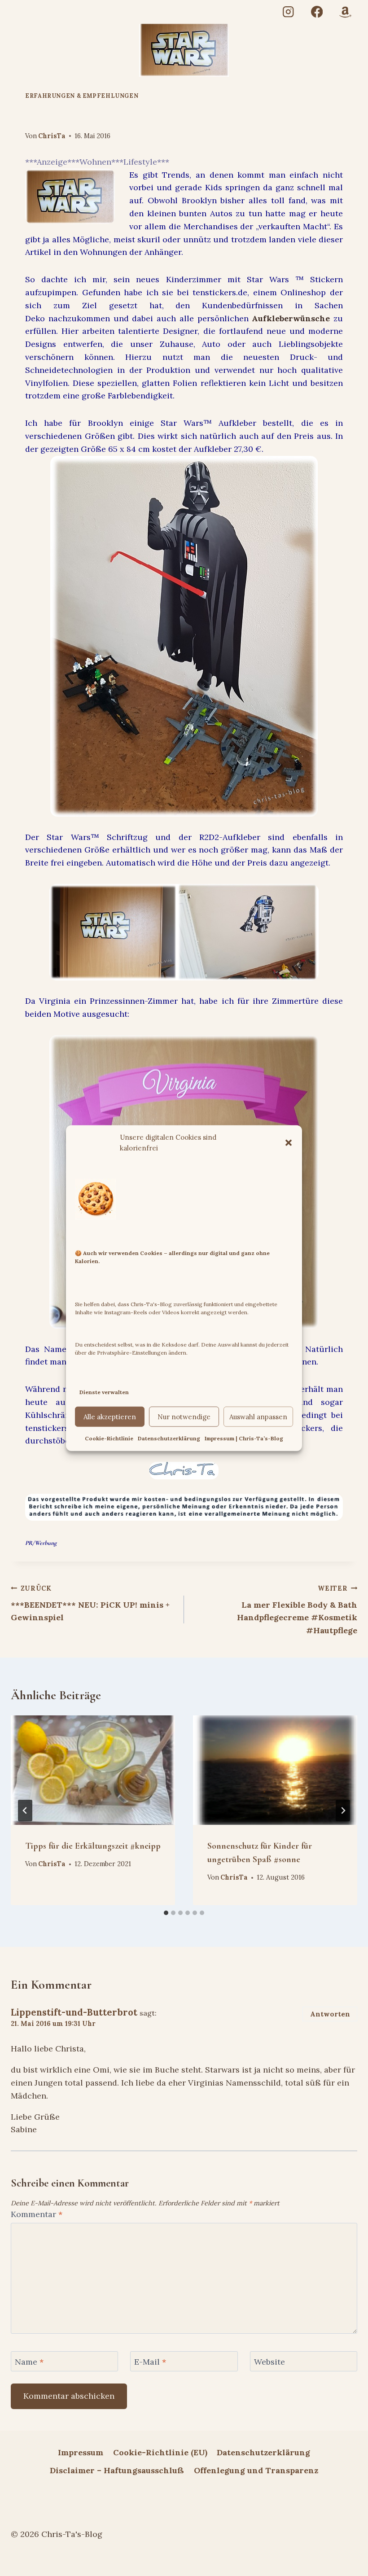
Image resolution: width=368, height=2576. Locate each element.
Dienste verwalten (104, 1392)
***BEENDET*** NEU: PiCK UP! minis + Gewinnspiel (90, 1604)
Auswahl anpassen (258, 1417)
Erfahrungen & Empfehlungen (82, 96)
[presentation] (93, 1770)
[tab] (166, 1913)
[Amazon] (345, 12)
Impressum (81, 2452)
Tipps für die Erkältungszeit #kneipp (93, 1846)
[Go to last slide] (25, 1811)
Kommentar (37, 2214)
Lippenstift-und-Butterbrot (74, 2012)
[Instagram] (288, 12)
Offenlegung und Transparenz (256, 2470)
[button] (289, 1142)
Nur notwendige (184, 1417)
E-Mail (150, 2362)
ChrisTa (52, 136)
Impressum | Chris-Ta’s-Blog (244, 1438)
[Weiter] (343, 1811)
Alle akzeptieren (110, 1417)
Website (269, 2362)
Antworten (330, 2014)
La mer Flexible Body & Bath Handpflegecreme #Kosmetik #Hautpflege (297, 1610)
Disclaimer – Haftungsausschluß (117, 2470)
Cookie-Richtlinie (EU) (160, 2452)
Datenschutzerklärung (169, 1438)
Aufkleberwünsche (291, 318)
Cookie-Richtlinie (109, 1438)
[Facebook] (317, 12)
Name (29, 2362)
